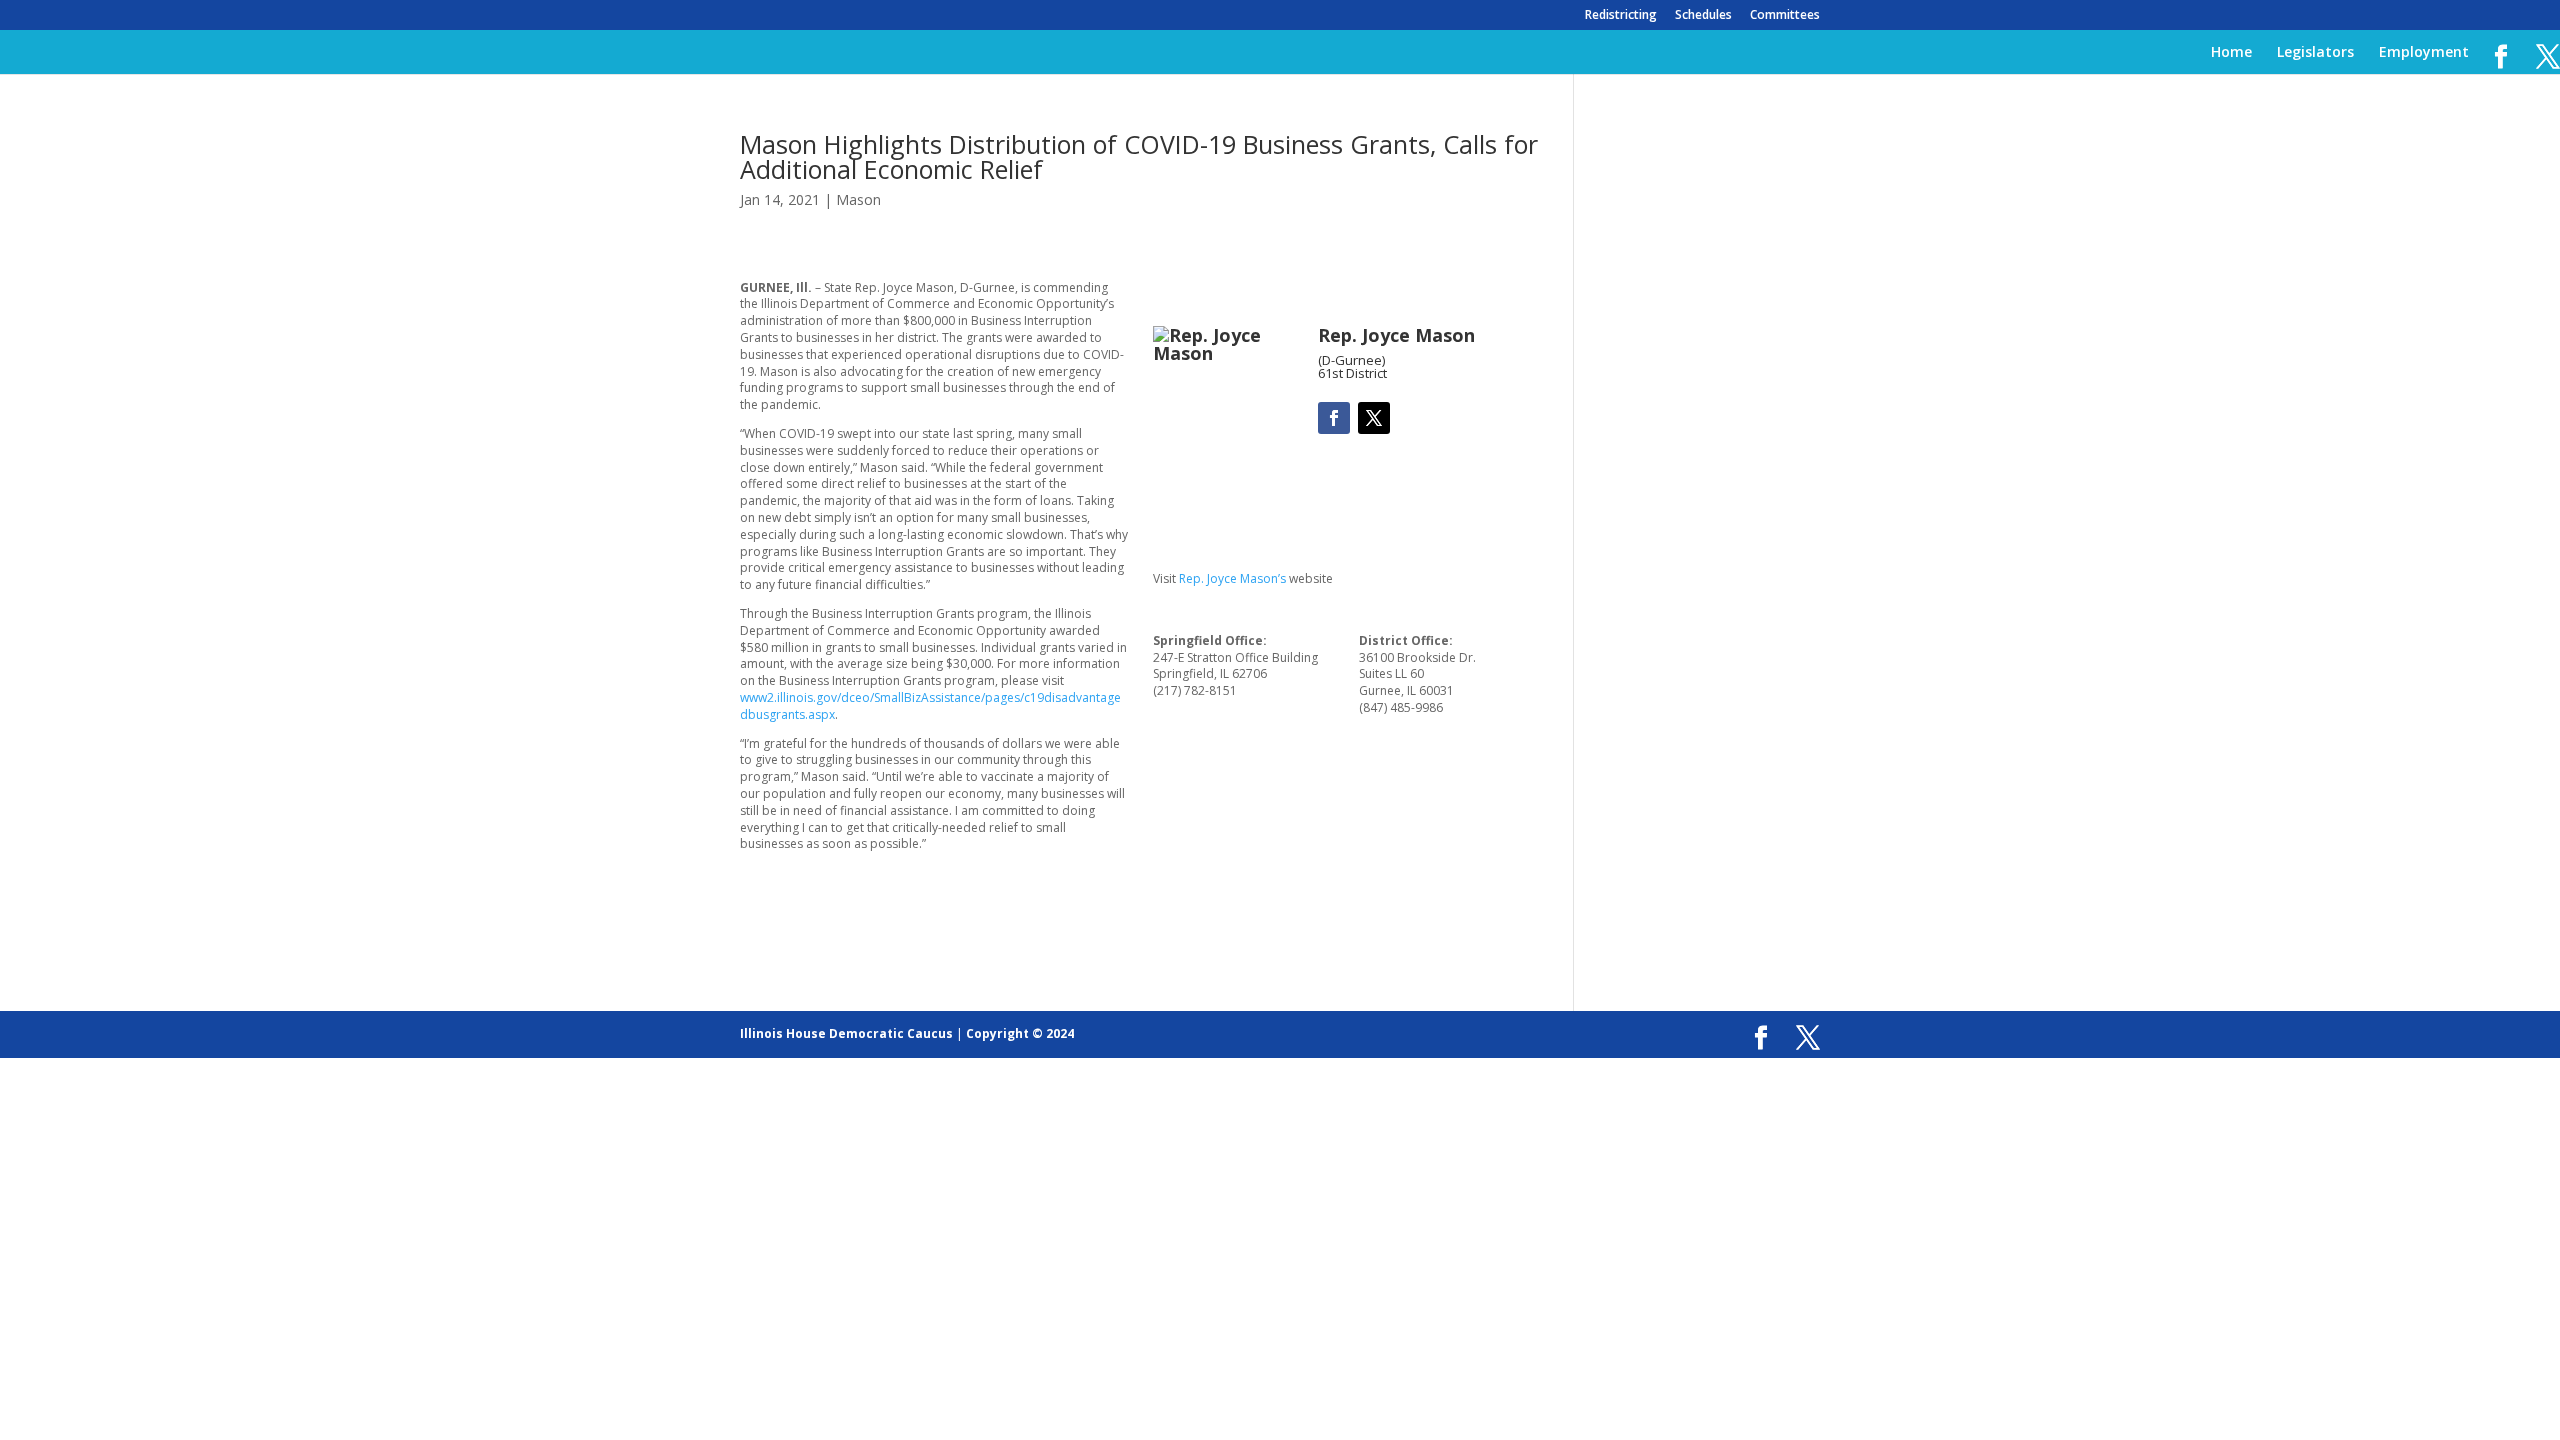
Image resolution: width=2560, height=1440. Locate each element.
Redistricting (1621, 16)
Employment (2424, 53)
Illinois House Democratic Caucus (846, 1033)
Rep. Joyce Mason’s (1232, 578)
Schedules (1703, 16)
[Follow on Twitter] (1374, 418)
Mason (858, 199)
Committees (1785, 16)
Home (2231, 53)
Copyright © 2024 (1020, 1033)
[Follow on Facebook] (1334, 418)
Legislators (2315, 53)
